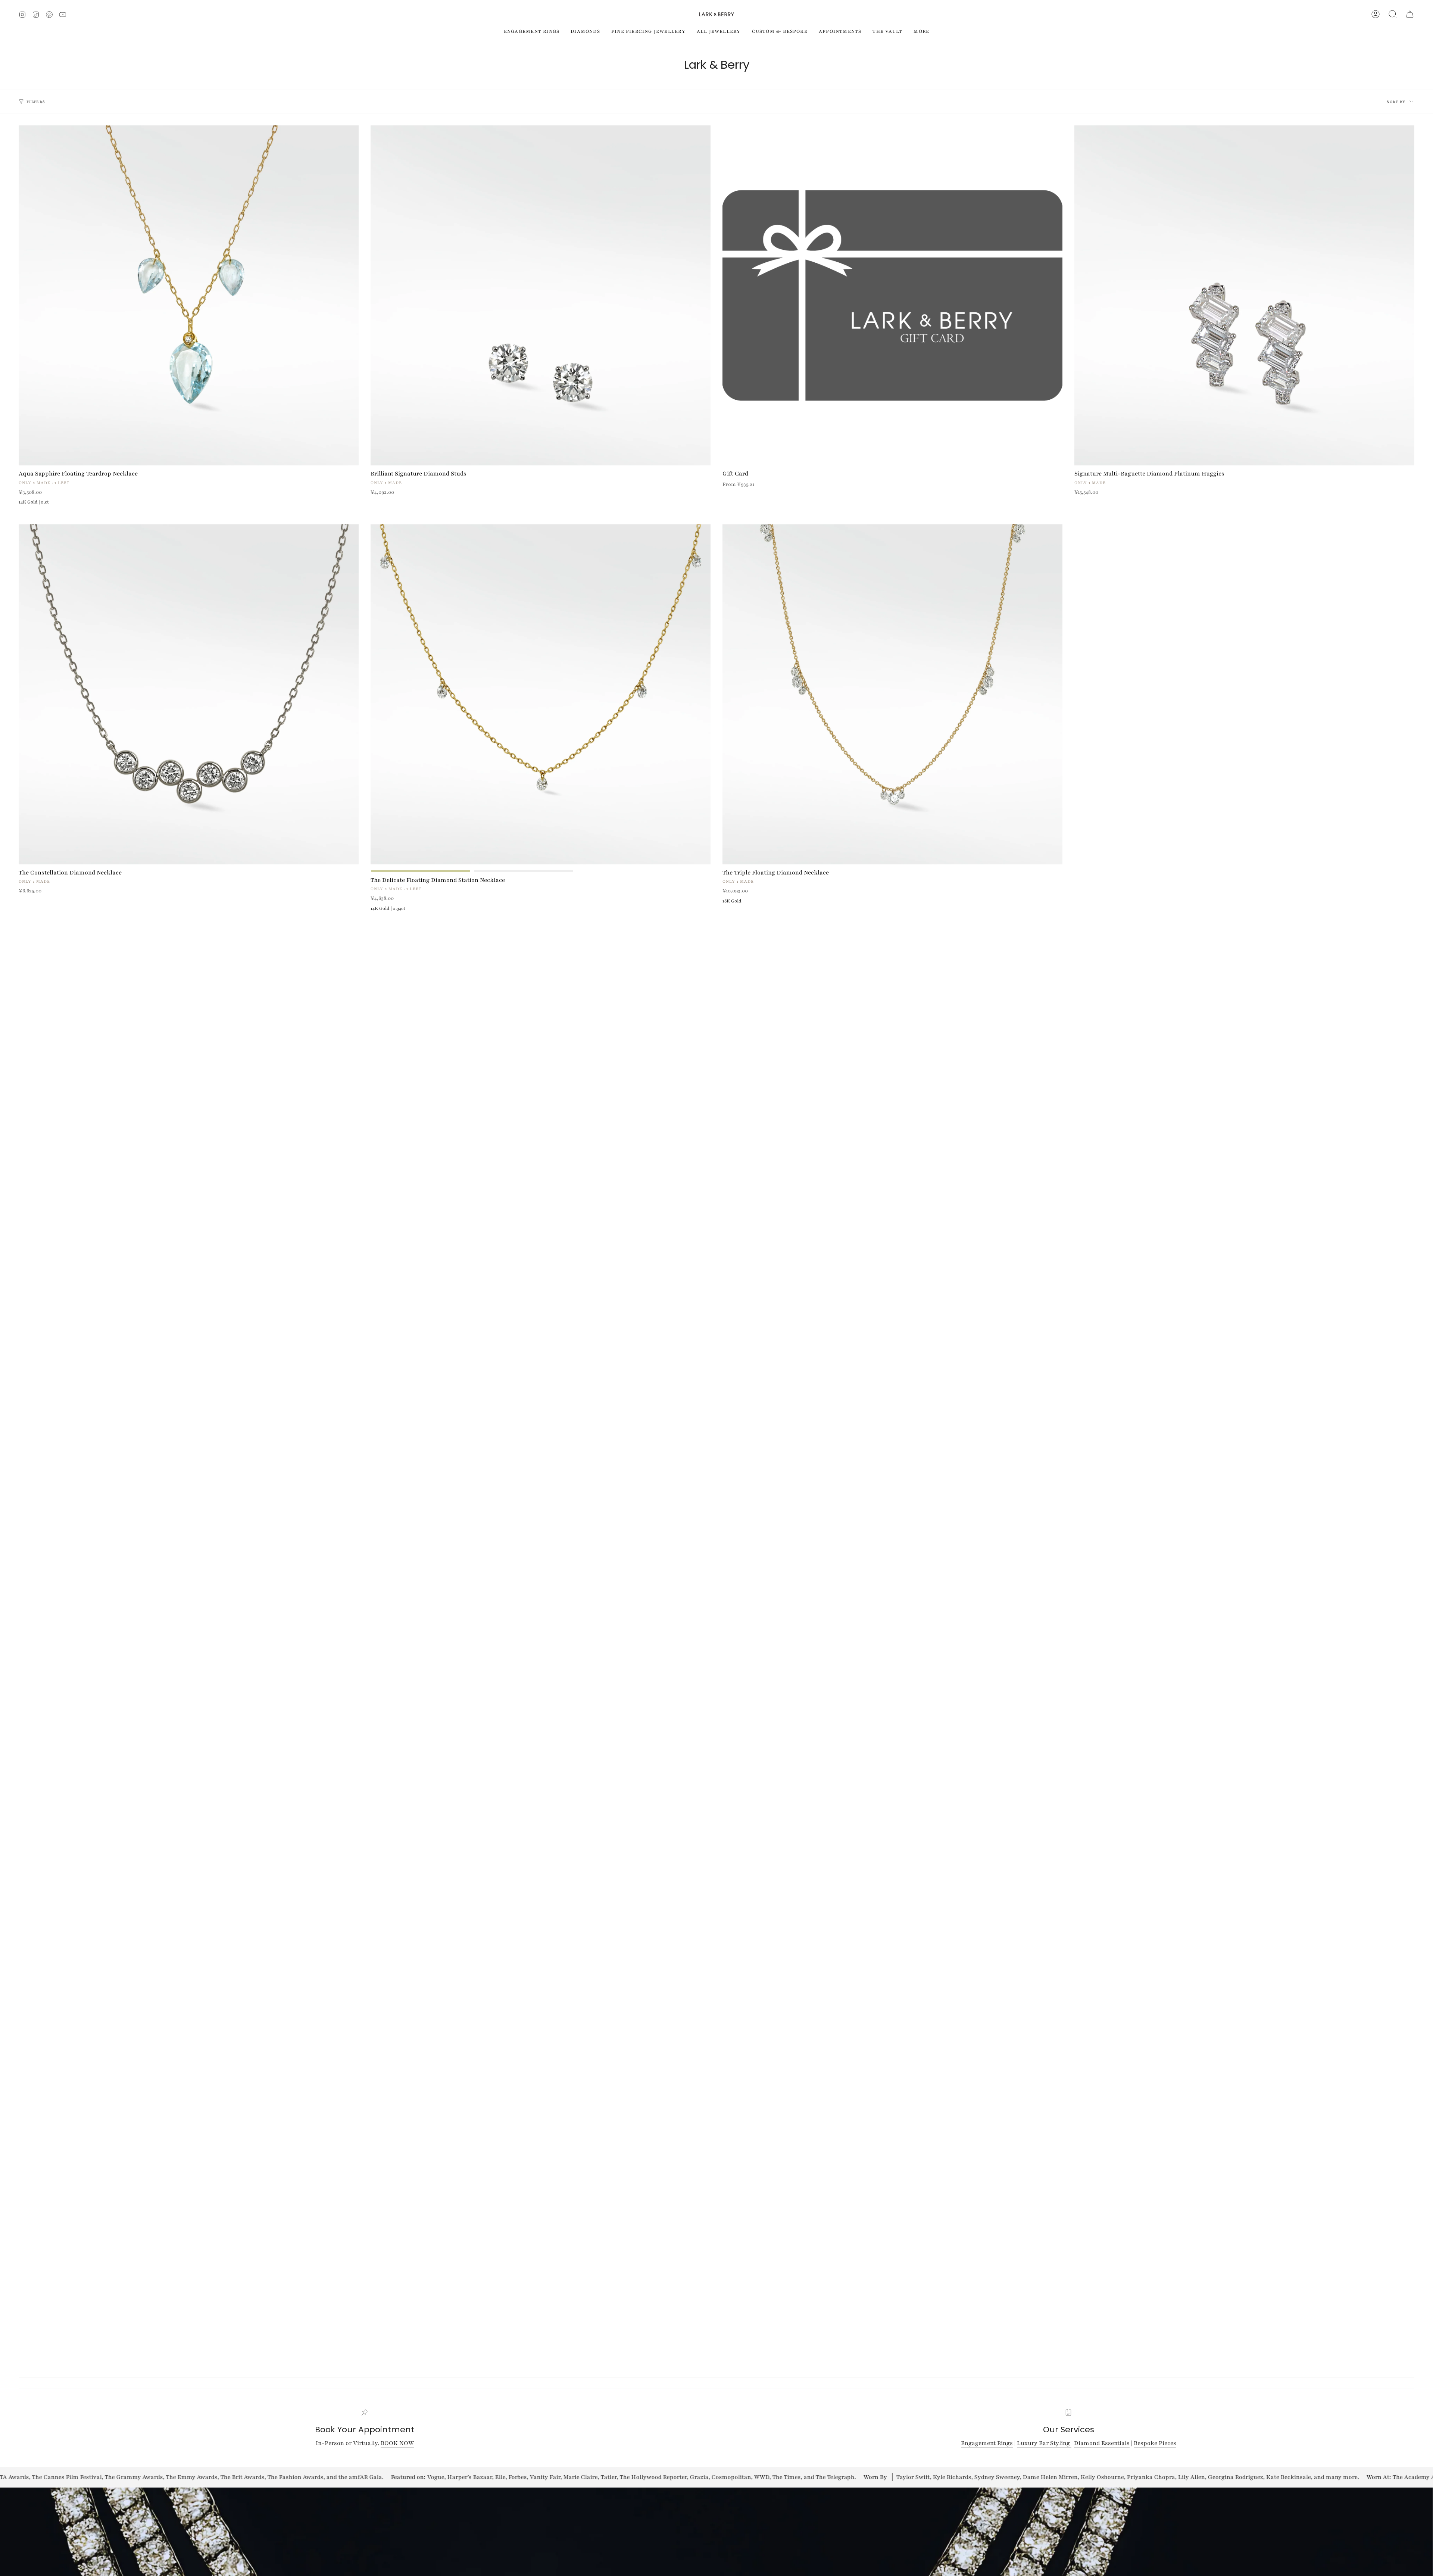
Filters (36, 102)
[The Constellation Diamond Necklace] (189, 694)
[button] (1393, 14)
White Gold (524, 871)
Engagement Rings (987, 2443)
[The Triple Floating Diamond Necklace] (892, 694)
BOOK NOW (397, 2443)
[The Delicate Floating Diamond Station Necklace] (541, 694)
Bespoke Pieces (1155, 2443)
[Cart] (1410, 14)
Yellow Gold (421, 871)
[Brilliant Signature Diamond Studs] (541, 295)
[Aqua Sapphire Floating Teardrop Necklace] (189, 295)
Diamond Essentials (1102, 2443)
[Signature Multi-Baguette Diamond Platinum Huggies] (1244, 295)
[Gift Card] (892, 295)
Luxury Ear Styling (1044, 2443)
